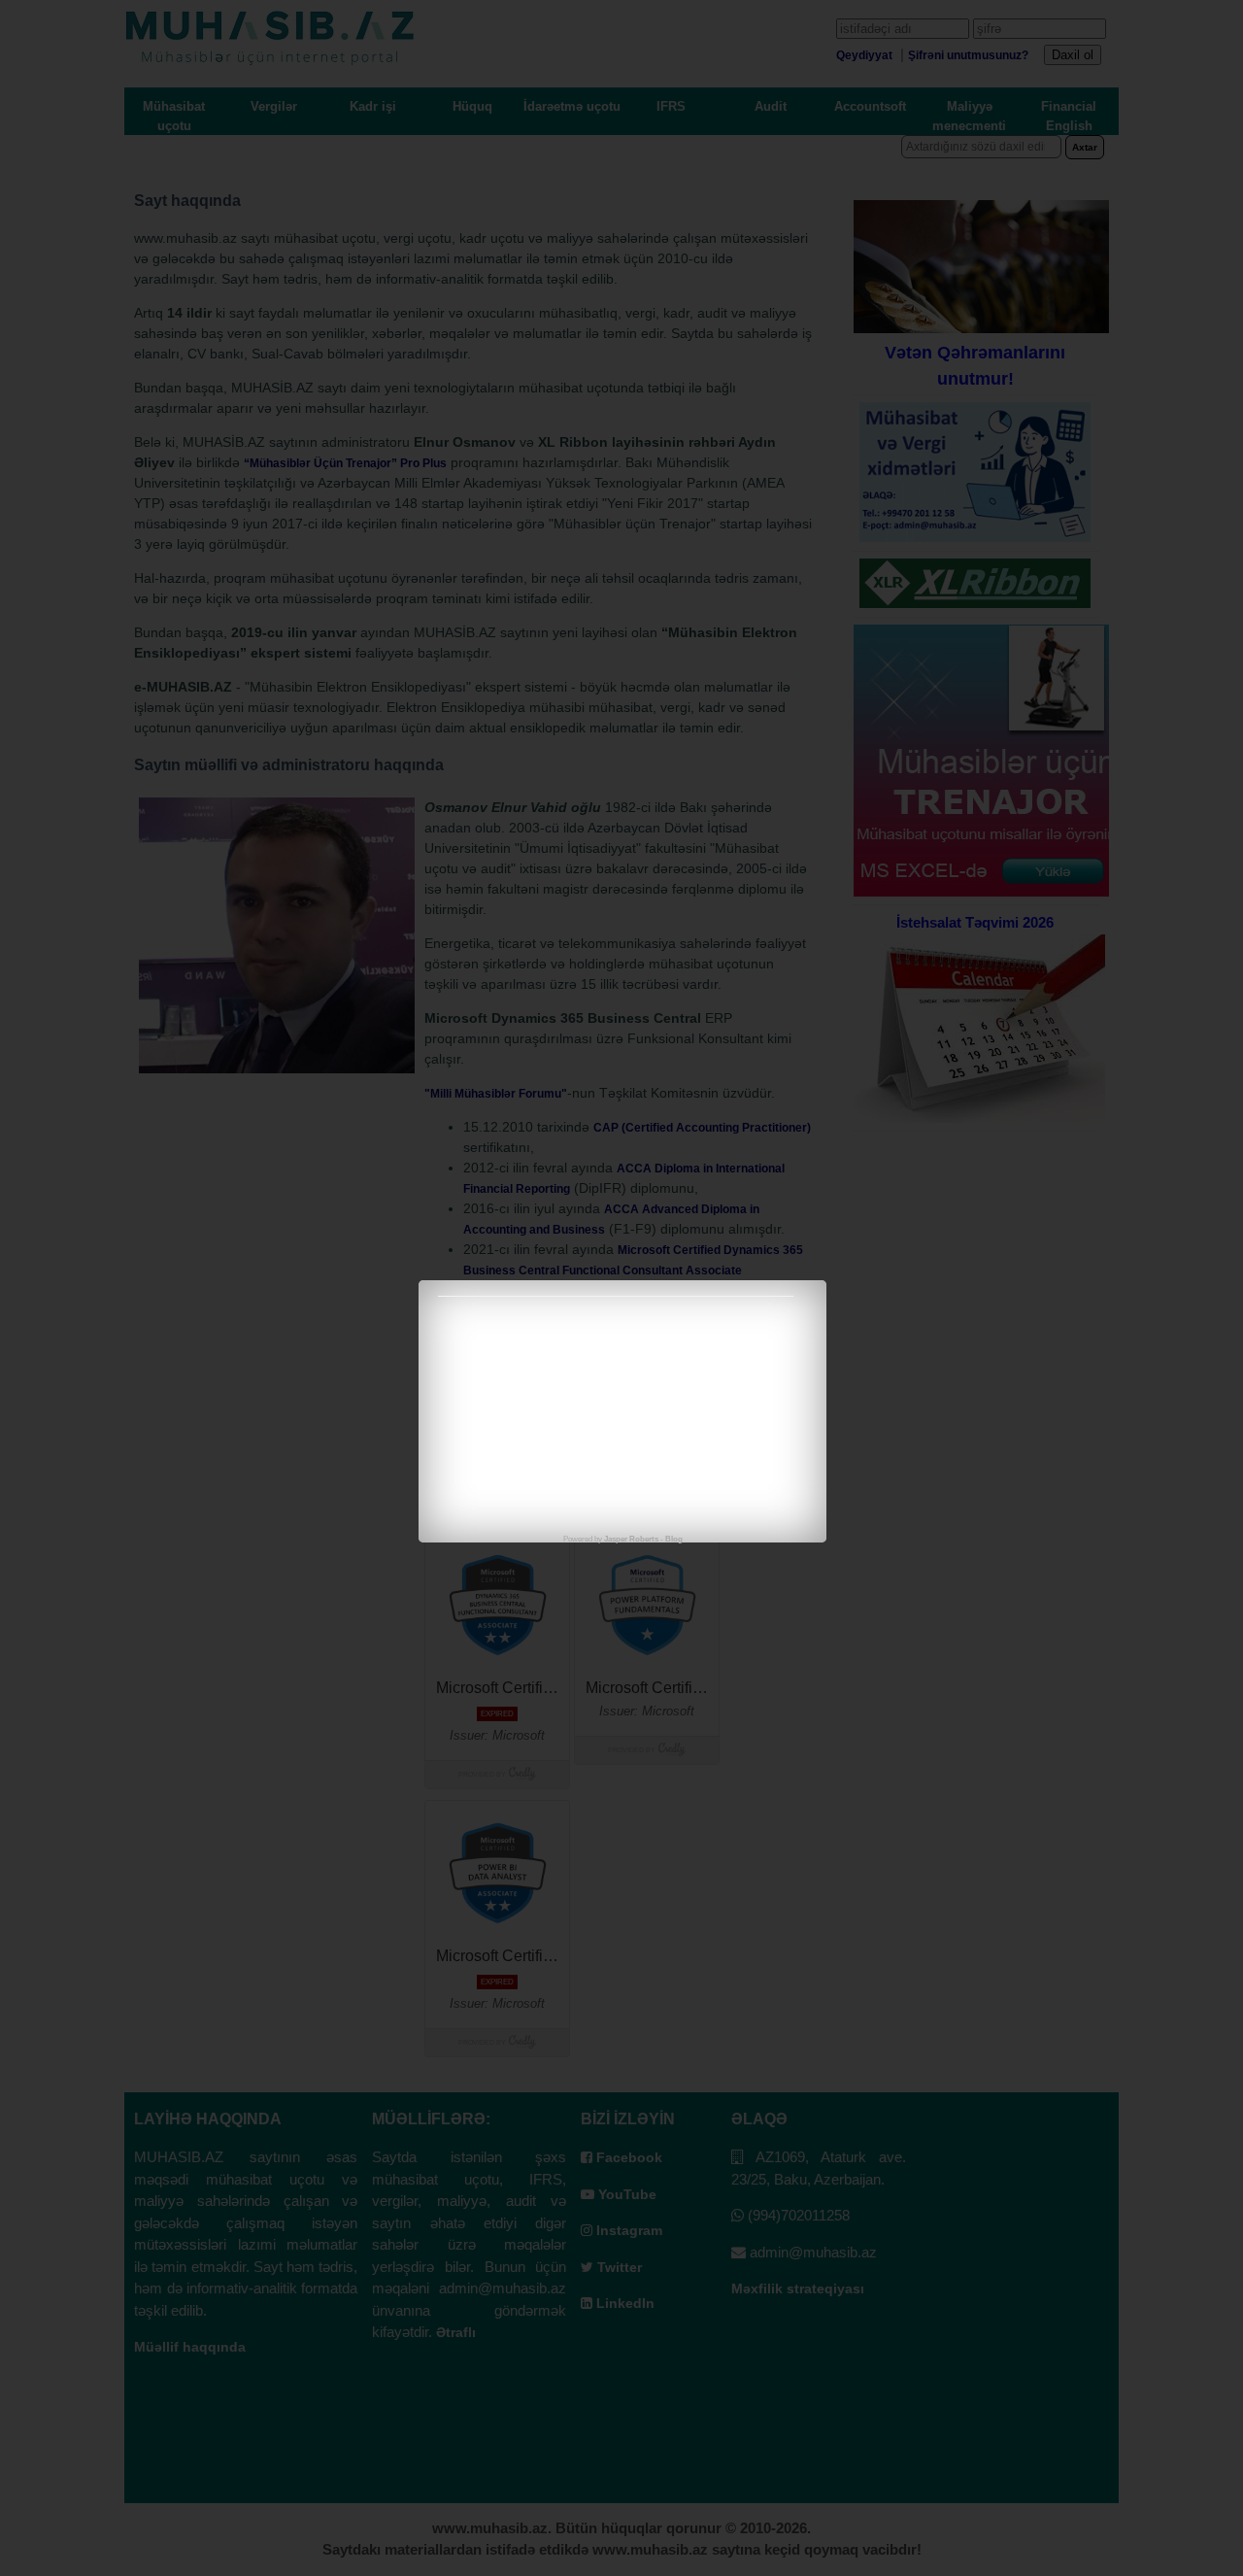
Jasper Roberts (631, 1539)
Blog (674, 1539)
